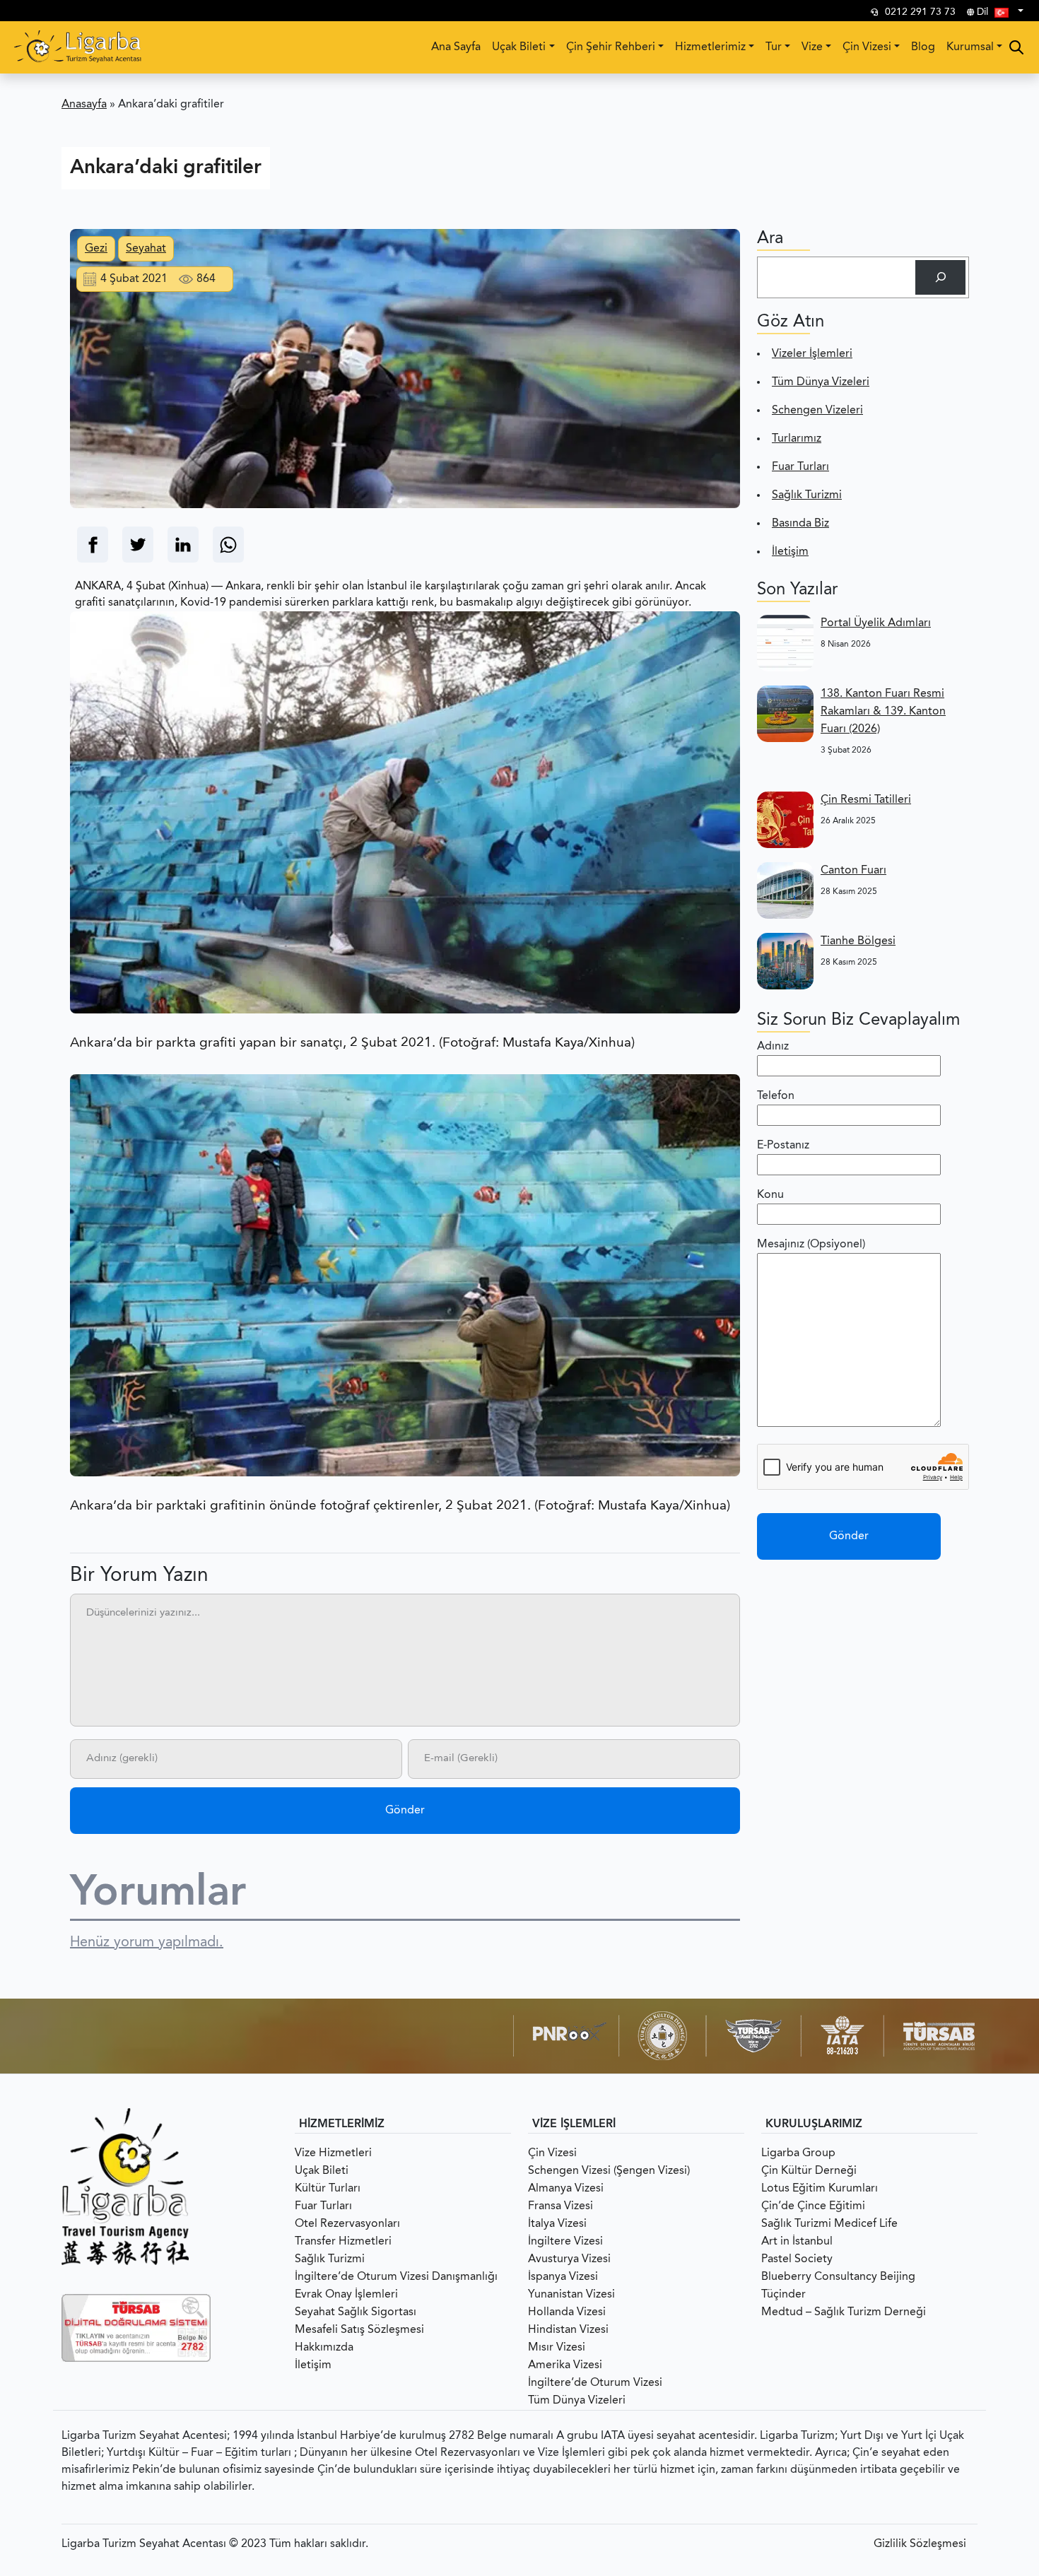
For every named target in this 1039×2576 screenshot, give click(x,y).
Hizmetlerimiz (710, 47)
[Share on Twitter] (138, 545)
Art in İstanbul (797, 2242)
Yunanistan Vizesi (571, 2295)
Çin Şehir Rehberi (611, 47)
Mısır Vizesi (557, 2348)
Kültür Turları (328, 2189)
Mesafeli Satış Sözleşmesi (359, 2330)
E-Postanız (783, 1146)
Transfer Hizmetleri (343, 2242)
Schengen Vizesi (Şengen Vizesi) (609, 2171)
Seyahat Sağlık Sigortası (356, 2312)
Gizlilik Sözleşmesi (920, 2544)
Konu (770, 1195)
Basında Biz (800, 524)
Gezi (96, 249)
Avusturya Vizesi (569, 2259)
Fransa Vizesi (560, 2206)
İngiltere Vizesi (565, 2242)
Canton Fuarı (853, 871)
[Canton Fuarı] (785, 890)
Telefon (776, 1096)
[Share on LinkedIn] (183, 545)
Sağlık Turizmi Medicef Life (829, 2224)
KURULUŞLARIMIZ (814, 2124)
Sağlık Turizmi (807, 495)
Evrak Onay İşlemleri (346, 2295)
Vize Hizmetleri (333, 2153)
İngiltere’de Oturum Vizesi (595, 2383)
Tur (774, 47)
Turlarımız (797, 439)
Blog (923, 47)
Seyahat (146, 249)
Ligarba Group (798, 2153)
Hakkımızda (324, 2348)
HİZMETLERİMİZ (342, 2124)
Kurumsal (970, 47)
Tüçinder (783, 2295)
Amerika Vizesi (565, 2365)
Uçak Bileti (519, 47)
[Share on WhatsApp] (228, 545)
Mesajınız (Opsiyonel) (811, 1245)
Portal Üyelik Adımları (876, 623)
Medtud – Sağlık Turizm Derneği (844, 2312)
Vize (812, 47)
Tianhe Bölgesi (858, 941)
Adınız (773, 1047)
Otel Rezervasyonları (347, 2224)
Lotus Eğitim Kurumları (820, 2189)
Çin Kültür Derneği (809, 2171)
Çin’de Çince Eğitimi (813, 2206)
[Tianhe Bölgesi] (785, 961)
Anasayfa (84, 105)
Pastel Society (797, 2259)
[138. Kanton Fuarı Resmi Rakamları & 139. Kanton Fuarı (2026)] (785, 714)
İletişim (790, 552)
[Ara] (940, 277)
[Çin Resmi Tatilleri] (785, 820)
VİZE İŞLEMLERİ (574, 2124)
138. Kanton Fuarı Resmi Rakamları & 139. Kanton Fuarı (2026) (883, 712)
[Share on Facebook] (93, 545)
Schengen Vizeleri (817, 411)
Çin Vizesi (867, 47)
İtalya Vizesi (557, 2224)
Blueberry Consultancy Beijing (838, 2277)
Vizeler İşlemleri (812, 354)
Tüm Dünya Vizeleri (821, 382)
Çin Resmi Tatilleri (866, 800)
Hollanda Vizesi (567, 2312)
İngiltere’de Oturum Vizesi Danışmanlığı (396, 2277)
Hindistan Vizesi (568, 2330)
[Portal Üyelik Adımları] (785, 643)
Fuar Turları (800, 467)
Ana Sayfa (456, 47)
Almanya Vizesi (566, 2189)
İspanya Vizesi (563, 2277)
